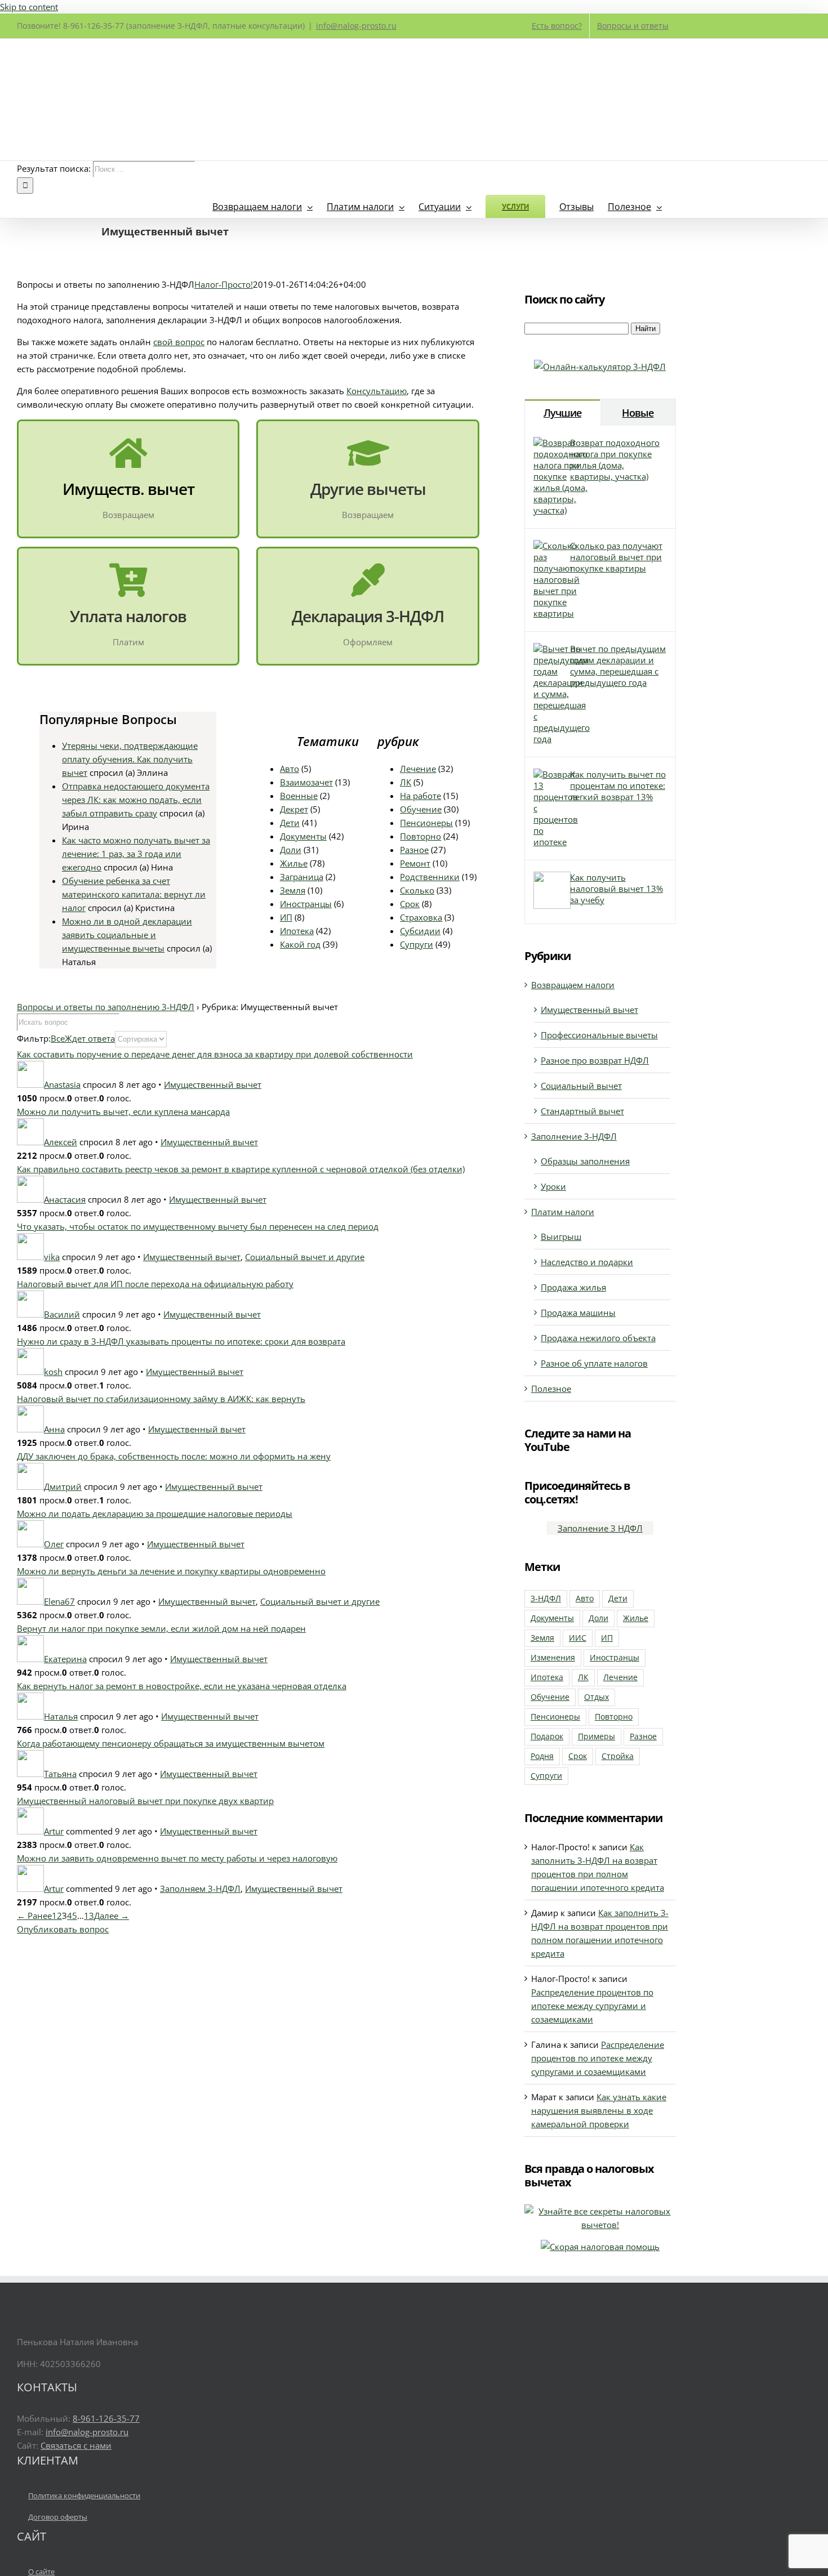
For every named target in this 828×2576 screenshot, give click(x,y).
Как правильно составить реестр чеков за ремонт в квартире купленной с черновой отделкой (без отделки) (241, 1169)
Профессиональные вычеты (599, 1035)
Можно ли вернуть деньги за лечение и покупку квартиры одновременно (171, 1571)
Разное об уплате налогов (594, 1363)
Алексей (61, 1142)
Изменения (553, 1658)
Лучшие (562, 413)
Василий (62, 1314)
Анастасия (65, 1199)
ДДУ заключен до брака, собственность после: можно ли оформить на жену (174, 1456)
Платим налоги (563, 1212)
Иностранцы (306, 904)
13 (89, 1916)
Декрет (294, 809)
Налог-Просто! (224, 284)
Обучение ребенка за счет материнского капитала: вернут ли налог (134, 894)
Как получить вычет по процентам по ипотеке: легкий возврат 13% (618, 785)
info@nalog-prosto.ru (356, 26)
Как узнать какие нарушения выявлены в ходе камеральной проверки (599, 2110)
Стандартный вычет (582, 1111)
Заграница (302, 877)
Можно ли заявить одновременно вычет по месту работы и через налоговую (177, 1858)
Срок (410, 904)
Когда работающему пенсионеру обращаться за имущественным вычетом (171, 1743)
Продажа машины (578, 1312)
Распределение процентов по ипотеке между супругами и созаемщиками (592, 2006)
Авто (290, 769)
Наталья (61, 1716)
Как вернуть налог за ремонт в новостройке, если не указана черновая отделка (182, 1686)
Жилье (294, 863)
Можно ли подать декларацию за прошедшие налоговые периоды (155, 1514)
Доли (291, 850)
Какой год (300, 944)
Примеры (596, 1736)
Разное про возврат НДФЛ (595, 1060)
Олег (54, 1544)
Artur (54, 1831)
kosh (53, 1372)
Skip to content (29, 7)
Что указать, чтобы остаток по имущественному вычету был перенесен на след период (198, 1226)
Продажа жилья (573, 1287)
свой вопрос (179, 342)
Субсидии (420, 931)
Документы (303, 836)
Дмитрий (63, 1486)
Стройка (618, 1756)
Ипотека (297, 931)
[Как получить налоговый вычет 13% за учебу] (552, 905)
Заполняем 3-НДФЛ (200, 1889)
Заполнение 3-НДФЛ (574, 1136)
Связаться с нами (76, 2445)
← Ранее (34, 1916)
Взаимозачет (306, 782)
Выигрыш (561, 1236)
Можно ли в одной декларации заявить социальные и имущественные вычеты (127, 935)
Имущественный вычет (213, 1084)
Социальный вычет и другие (305, 1257)
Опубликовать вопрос (63, 1929)
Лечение (418, 769)
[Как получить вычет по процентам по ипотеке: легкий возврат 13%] (556, 842)
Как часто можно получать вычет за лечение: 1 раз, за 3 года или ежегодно (136, 854)
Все (58, 1038)
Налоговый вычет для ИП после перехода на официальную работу (155, 1284)
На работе (420, 796)
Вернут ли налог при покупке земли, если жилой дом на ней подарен (161, 1628)
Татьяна (60, 1774)
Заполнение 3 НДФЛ (600, 1528)
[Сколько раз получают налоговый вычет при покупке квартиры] (557, 613)
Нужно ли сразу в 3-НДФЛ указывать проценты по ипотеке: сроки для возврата (181, 1341)
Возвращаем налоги (573, 985)
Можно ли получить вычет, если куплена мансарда (123, 1111)
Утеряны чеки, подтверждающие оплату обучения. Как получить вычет (130, 759)
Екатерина (65, 1659)
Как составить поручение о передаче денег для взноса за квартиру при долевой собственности (215, 1054)
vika (52, 1257)
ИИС (578, 1638)
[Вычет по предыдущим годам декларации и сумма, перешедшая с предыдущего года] (562, 739)
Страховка (421, 917)
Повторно (420, 836)
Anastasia (62, 1084)
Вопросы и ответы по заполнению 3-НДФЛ (106, 1007)
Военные (299, 796)
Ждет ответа (90, 1038)
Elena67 (59, 1601)
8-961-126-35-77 (106, 2418)
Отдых (596, 1697)
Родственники (430, 877)
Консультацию (377, 391)
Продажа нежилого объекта (598, 1338)
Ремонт (415, 863)
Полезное (551, 1389)
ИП (286, 917)
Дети (290, 823)
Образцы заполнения (585, 1161)
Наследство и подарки (587, 1262)
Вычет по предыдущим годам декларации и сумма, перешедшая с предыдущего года (618, 666)
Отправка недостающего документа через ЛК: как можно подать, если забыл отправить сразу (136, 800)
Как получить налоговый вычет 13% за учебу (616, 889)
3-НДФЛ (546, 1599)
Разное (414, 850)
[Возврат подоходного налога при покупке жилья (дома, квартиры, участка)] (560, 510)
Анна (54, 1429)
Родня (542, 1756)
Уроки (553, 1186)
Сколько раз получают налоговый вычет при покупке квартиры (616, 557)
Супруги (417, 944)
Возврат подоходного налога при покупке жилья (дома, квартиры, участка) (615, 459)
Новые (638, 413)
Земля (293, 890)
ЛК (406, 782)
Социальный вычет (581, 1086)
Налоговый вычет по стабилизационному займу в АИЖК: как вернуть (161, 1399)
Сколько (417, 890)
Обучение (421, 809)
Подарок (547, 1736)
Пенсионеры (426, 823)
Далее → (112, 1916)
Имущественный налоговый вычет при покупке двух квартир (145, 1801)
